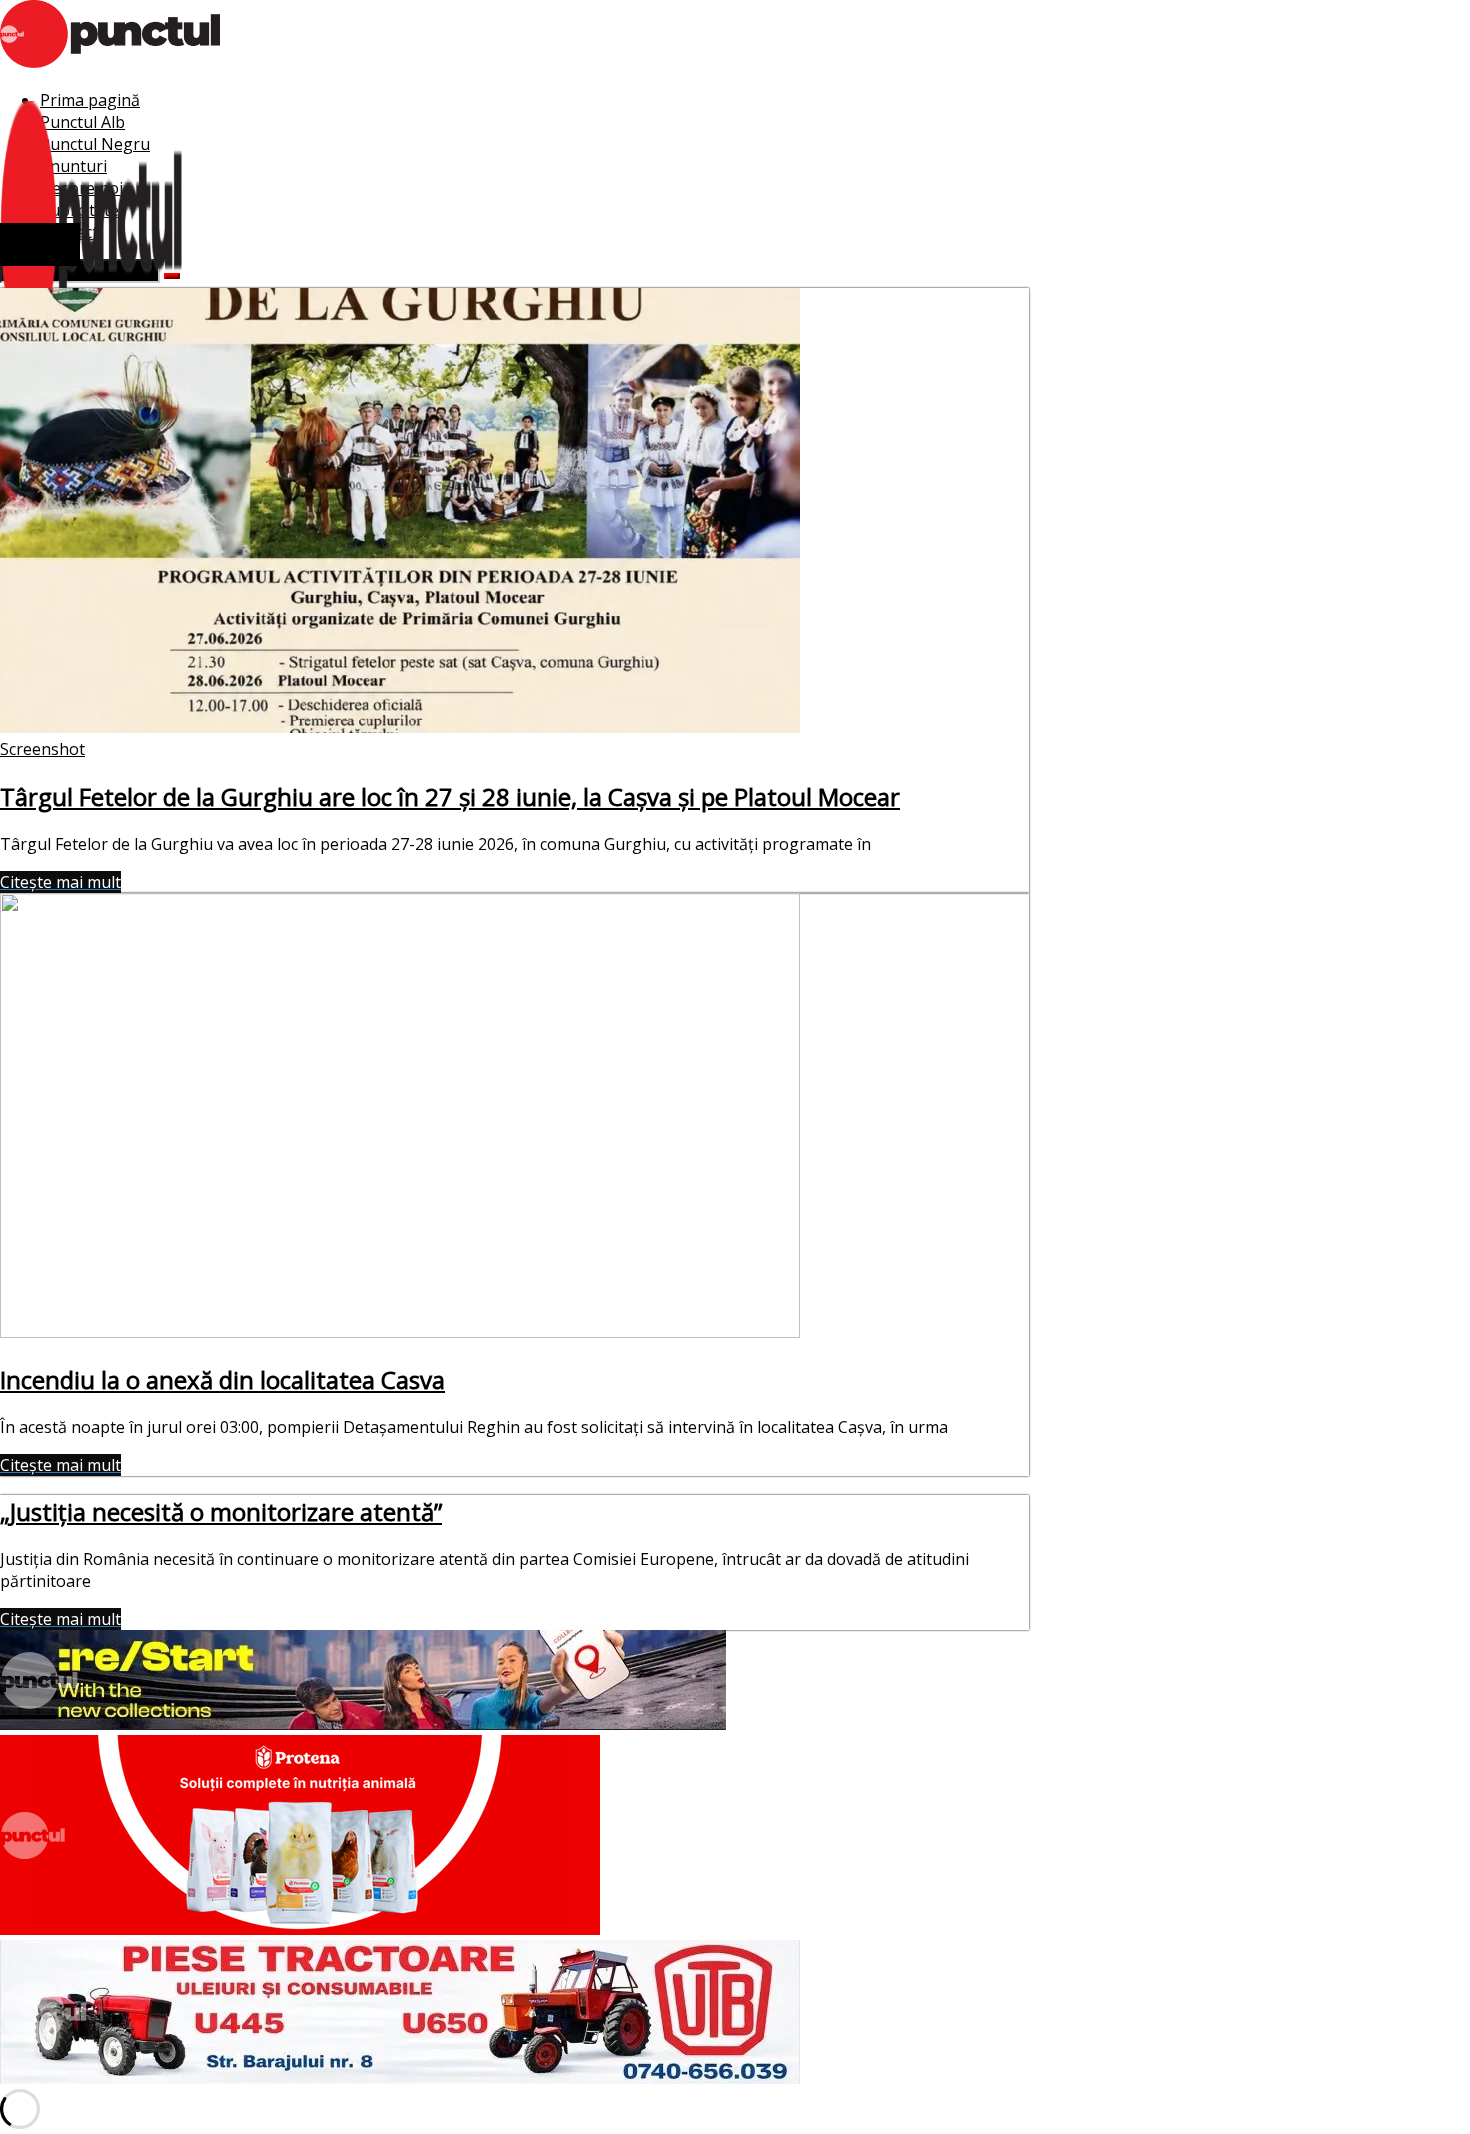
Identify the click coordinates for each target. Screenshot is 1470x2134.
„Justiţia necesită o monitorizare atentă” (221, 1511)
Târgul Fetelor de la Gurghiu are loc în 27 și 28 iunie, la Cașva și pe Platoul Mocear (450, 796)
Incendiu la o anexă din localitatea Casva (222, 1379)
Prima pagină (90, 100)
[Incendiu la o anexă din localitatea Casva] (400, 1332)
